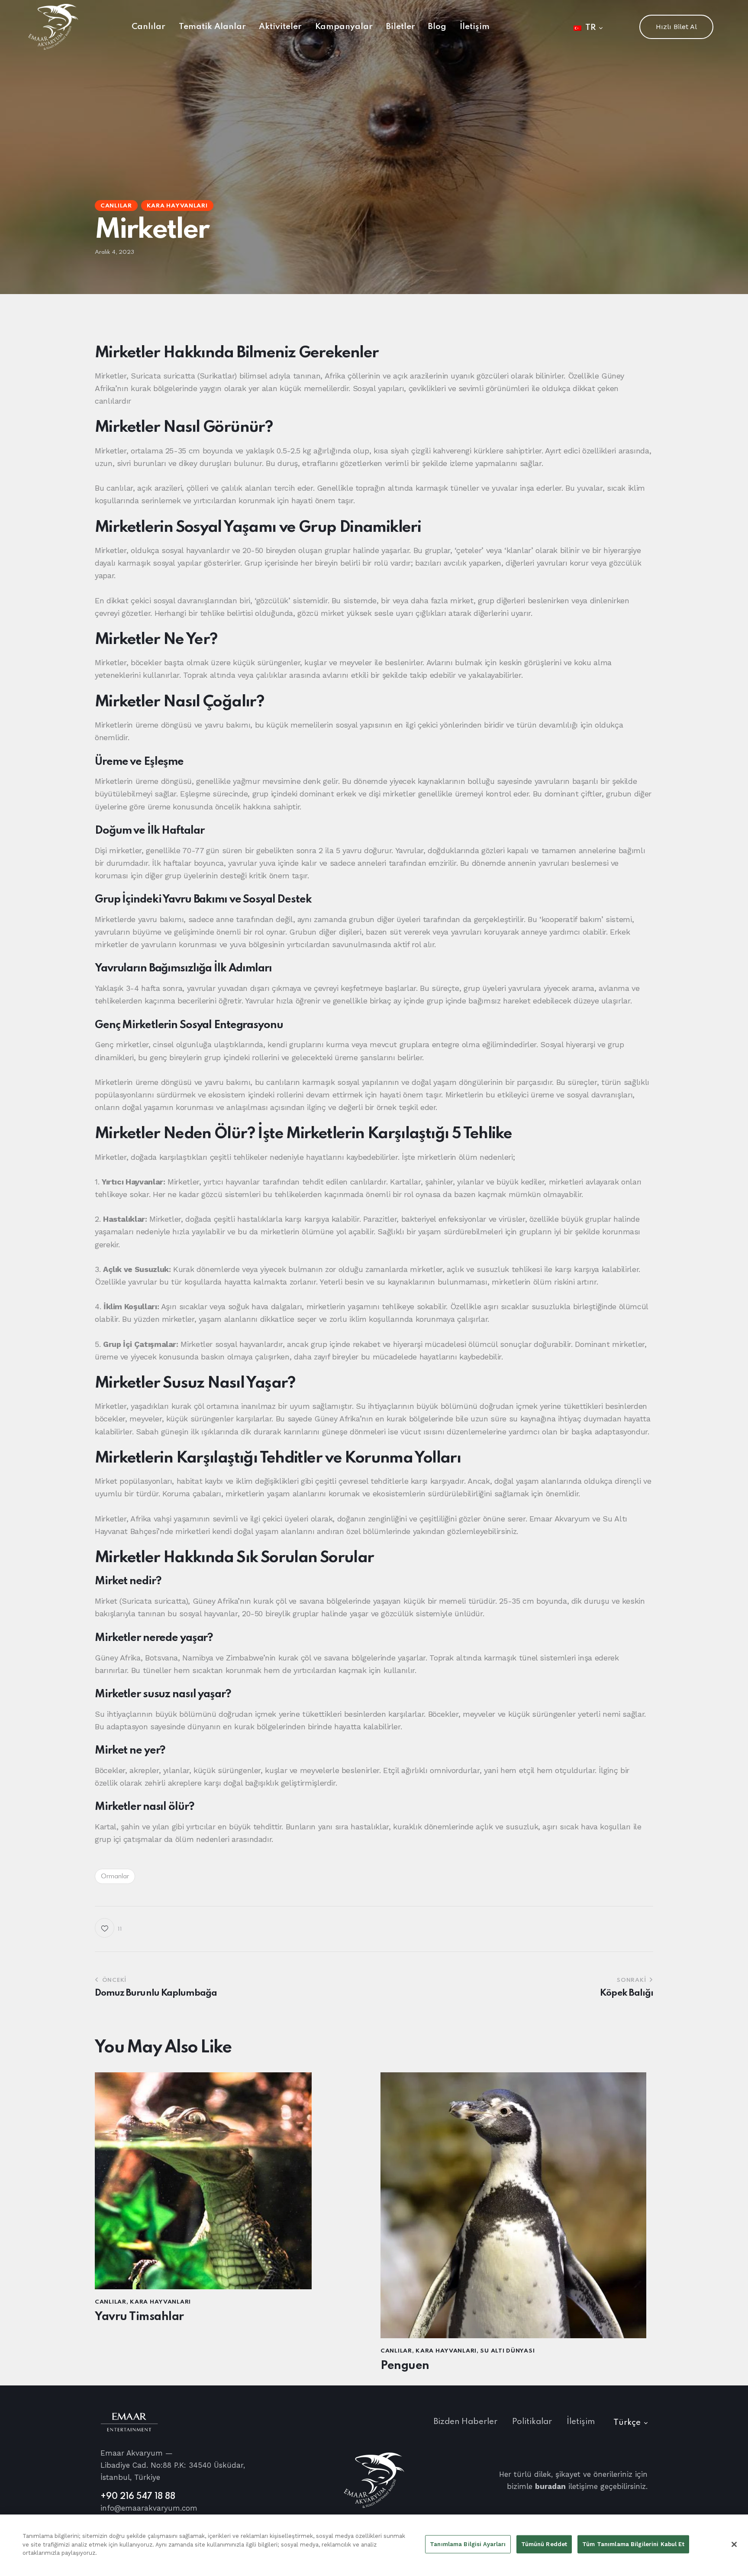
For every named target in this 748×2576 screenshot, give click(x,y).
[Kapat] (734, 2544)
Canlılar (116, 206)
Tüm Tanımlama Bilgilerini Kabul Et (633, 2544)
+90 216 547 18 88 (138, 2497)
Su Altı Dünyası (507, 2351)
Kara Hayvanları (177, 206)
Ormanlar (115, 1877)
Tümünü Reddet (544, 2544)
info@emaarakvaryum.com (149, 2508)
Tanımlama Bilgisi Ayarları (468, 2544)
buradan (550, 2486)
